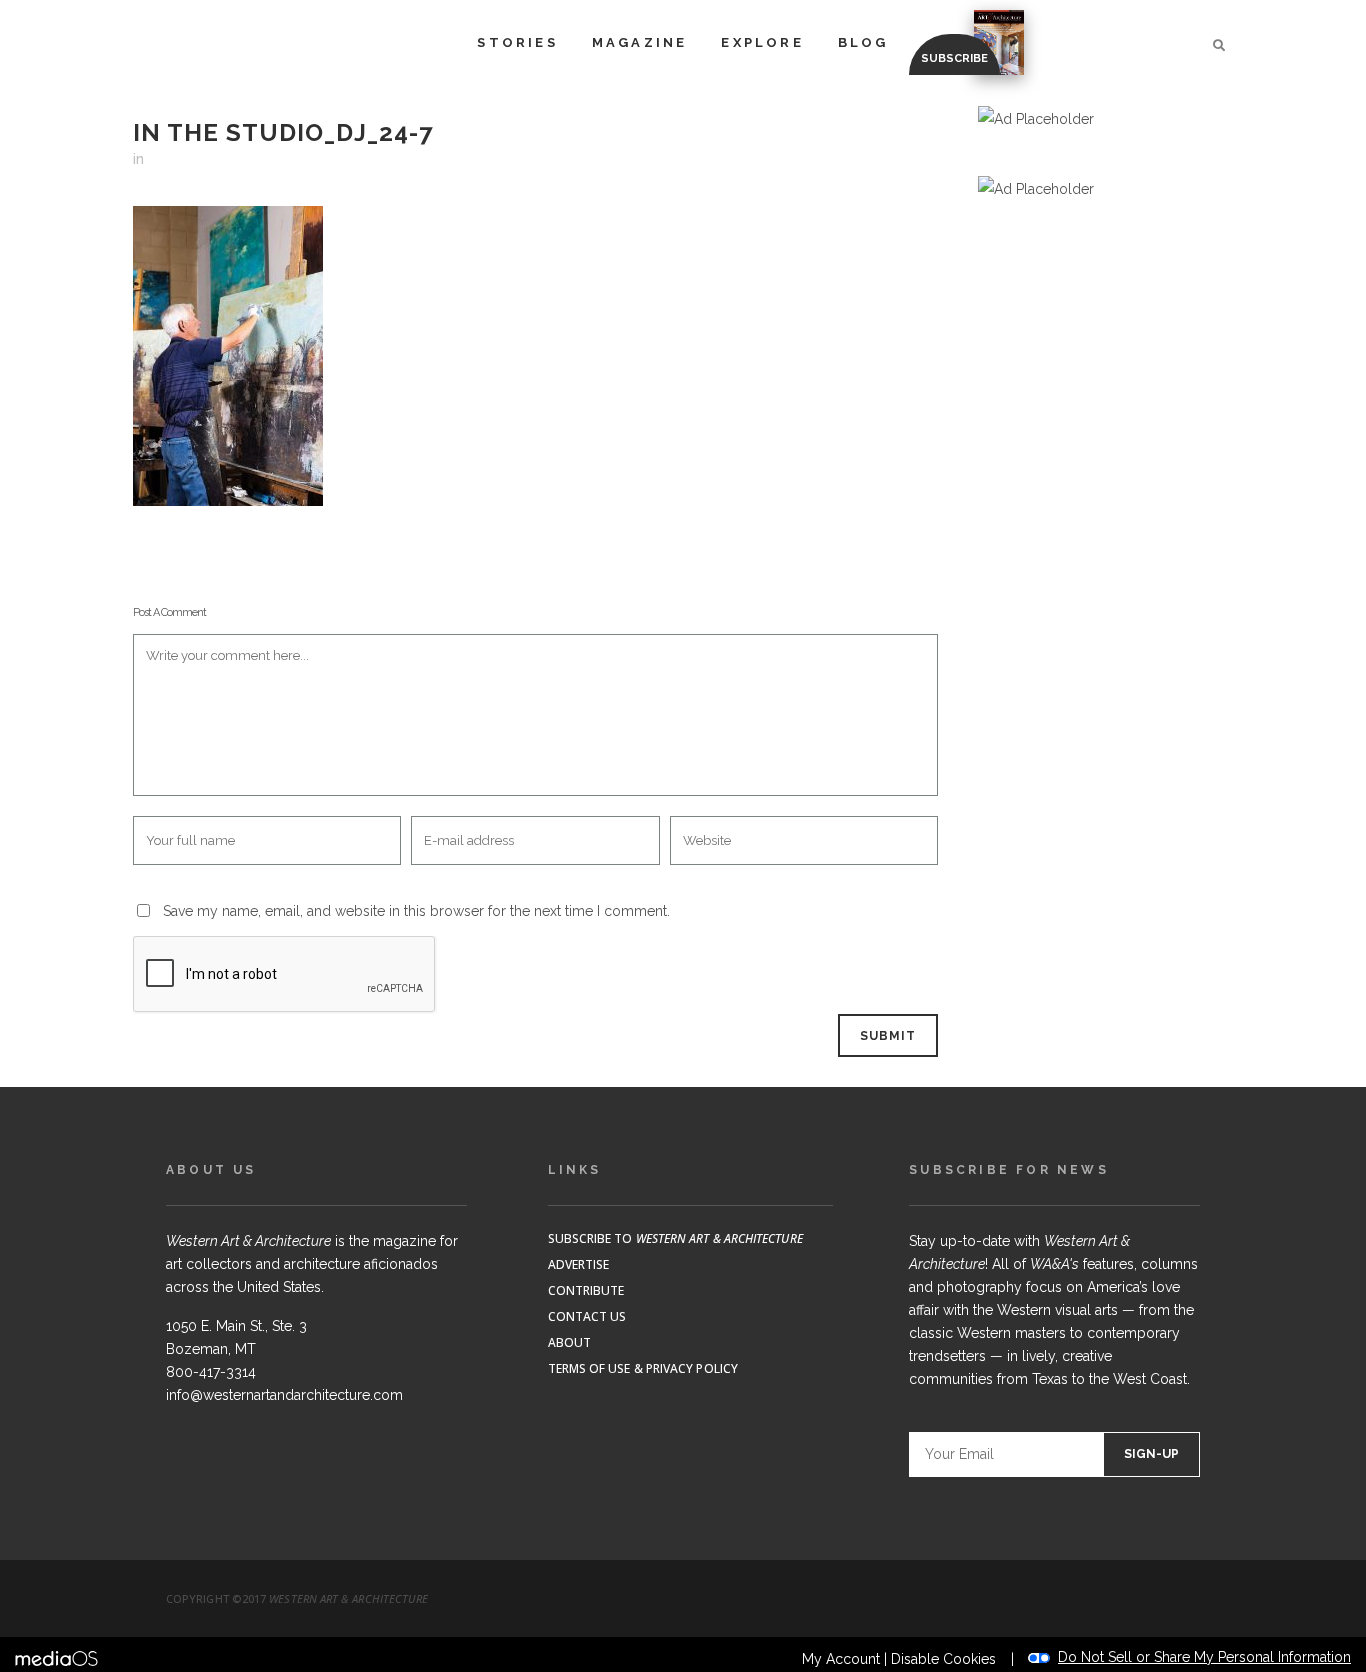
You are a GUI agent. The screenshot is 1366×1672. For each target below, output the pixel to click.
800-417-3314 (211, 1372)
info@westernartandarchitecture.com (284, 1395)
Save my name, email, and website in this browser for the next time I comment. (416, 911)
